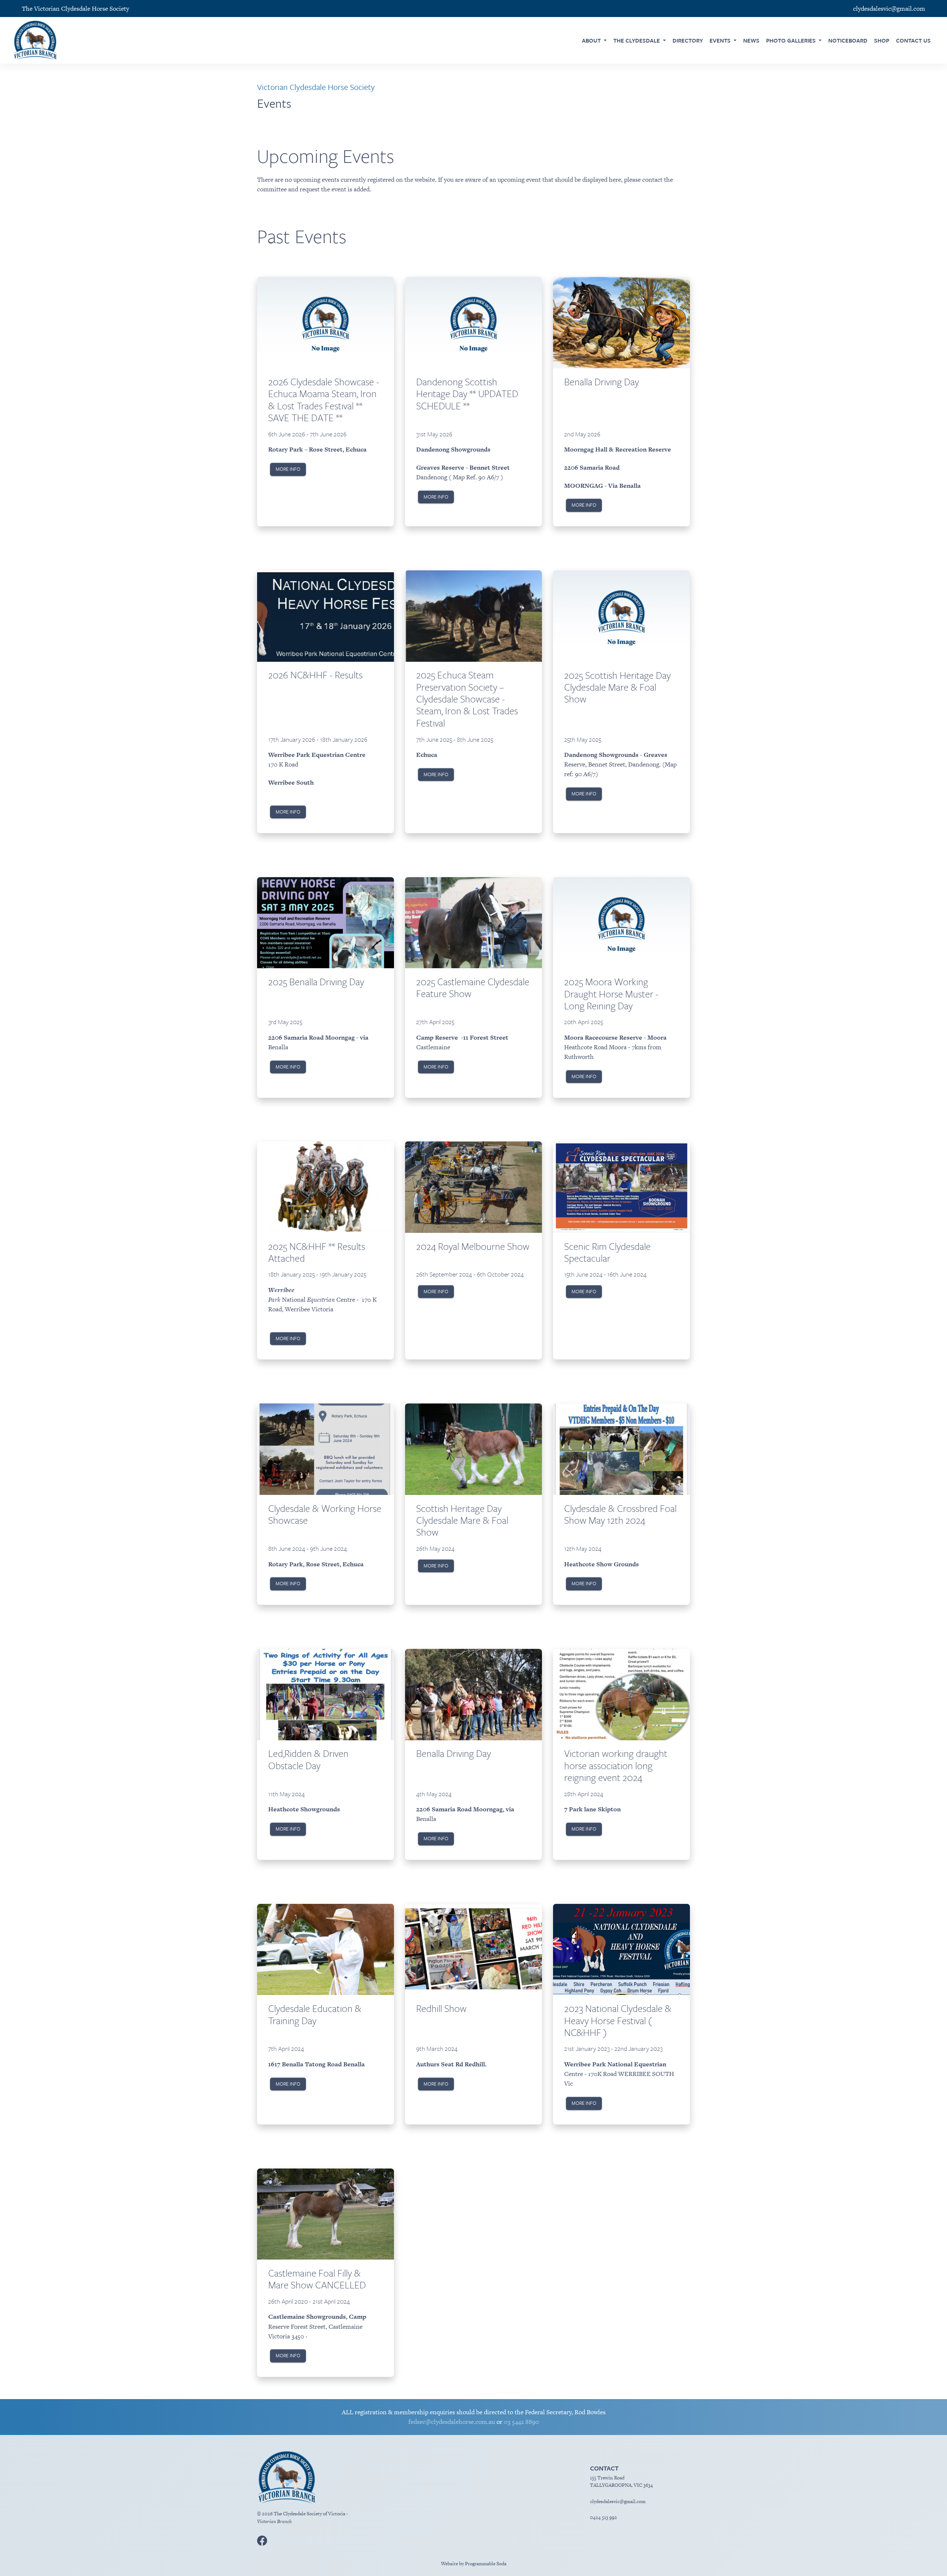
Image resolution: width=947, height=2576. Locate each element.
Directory (688, 40)
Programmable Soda (486, 2564)
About (592, 40)
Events (721, 40)
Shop (882, 40)
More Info (288, 469)
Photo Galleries (792, 40)
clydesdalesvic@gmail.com (618, 2501)
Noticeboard (848, 40)
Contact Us (913, 40)
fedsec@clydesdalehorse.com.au (452, 2422)
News (751, 40)
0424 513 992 (604, 2517)
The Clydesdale (637, 40)
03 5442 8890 (521, 2422)
